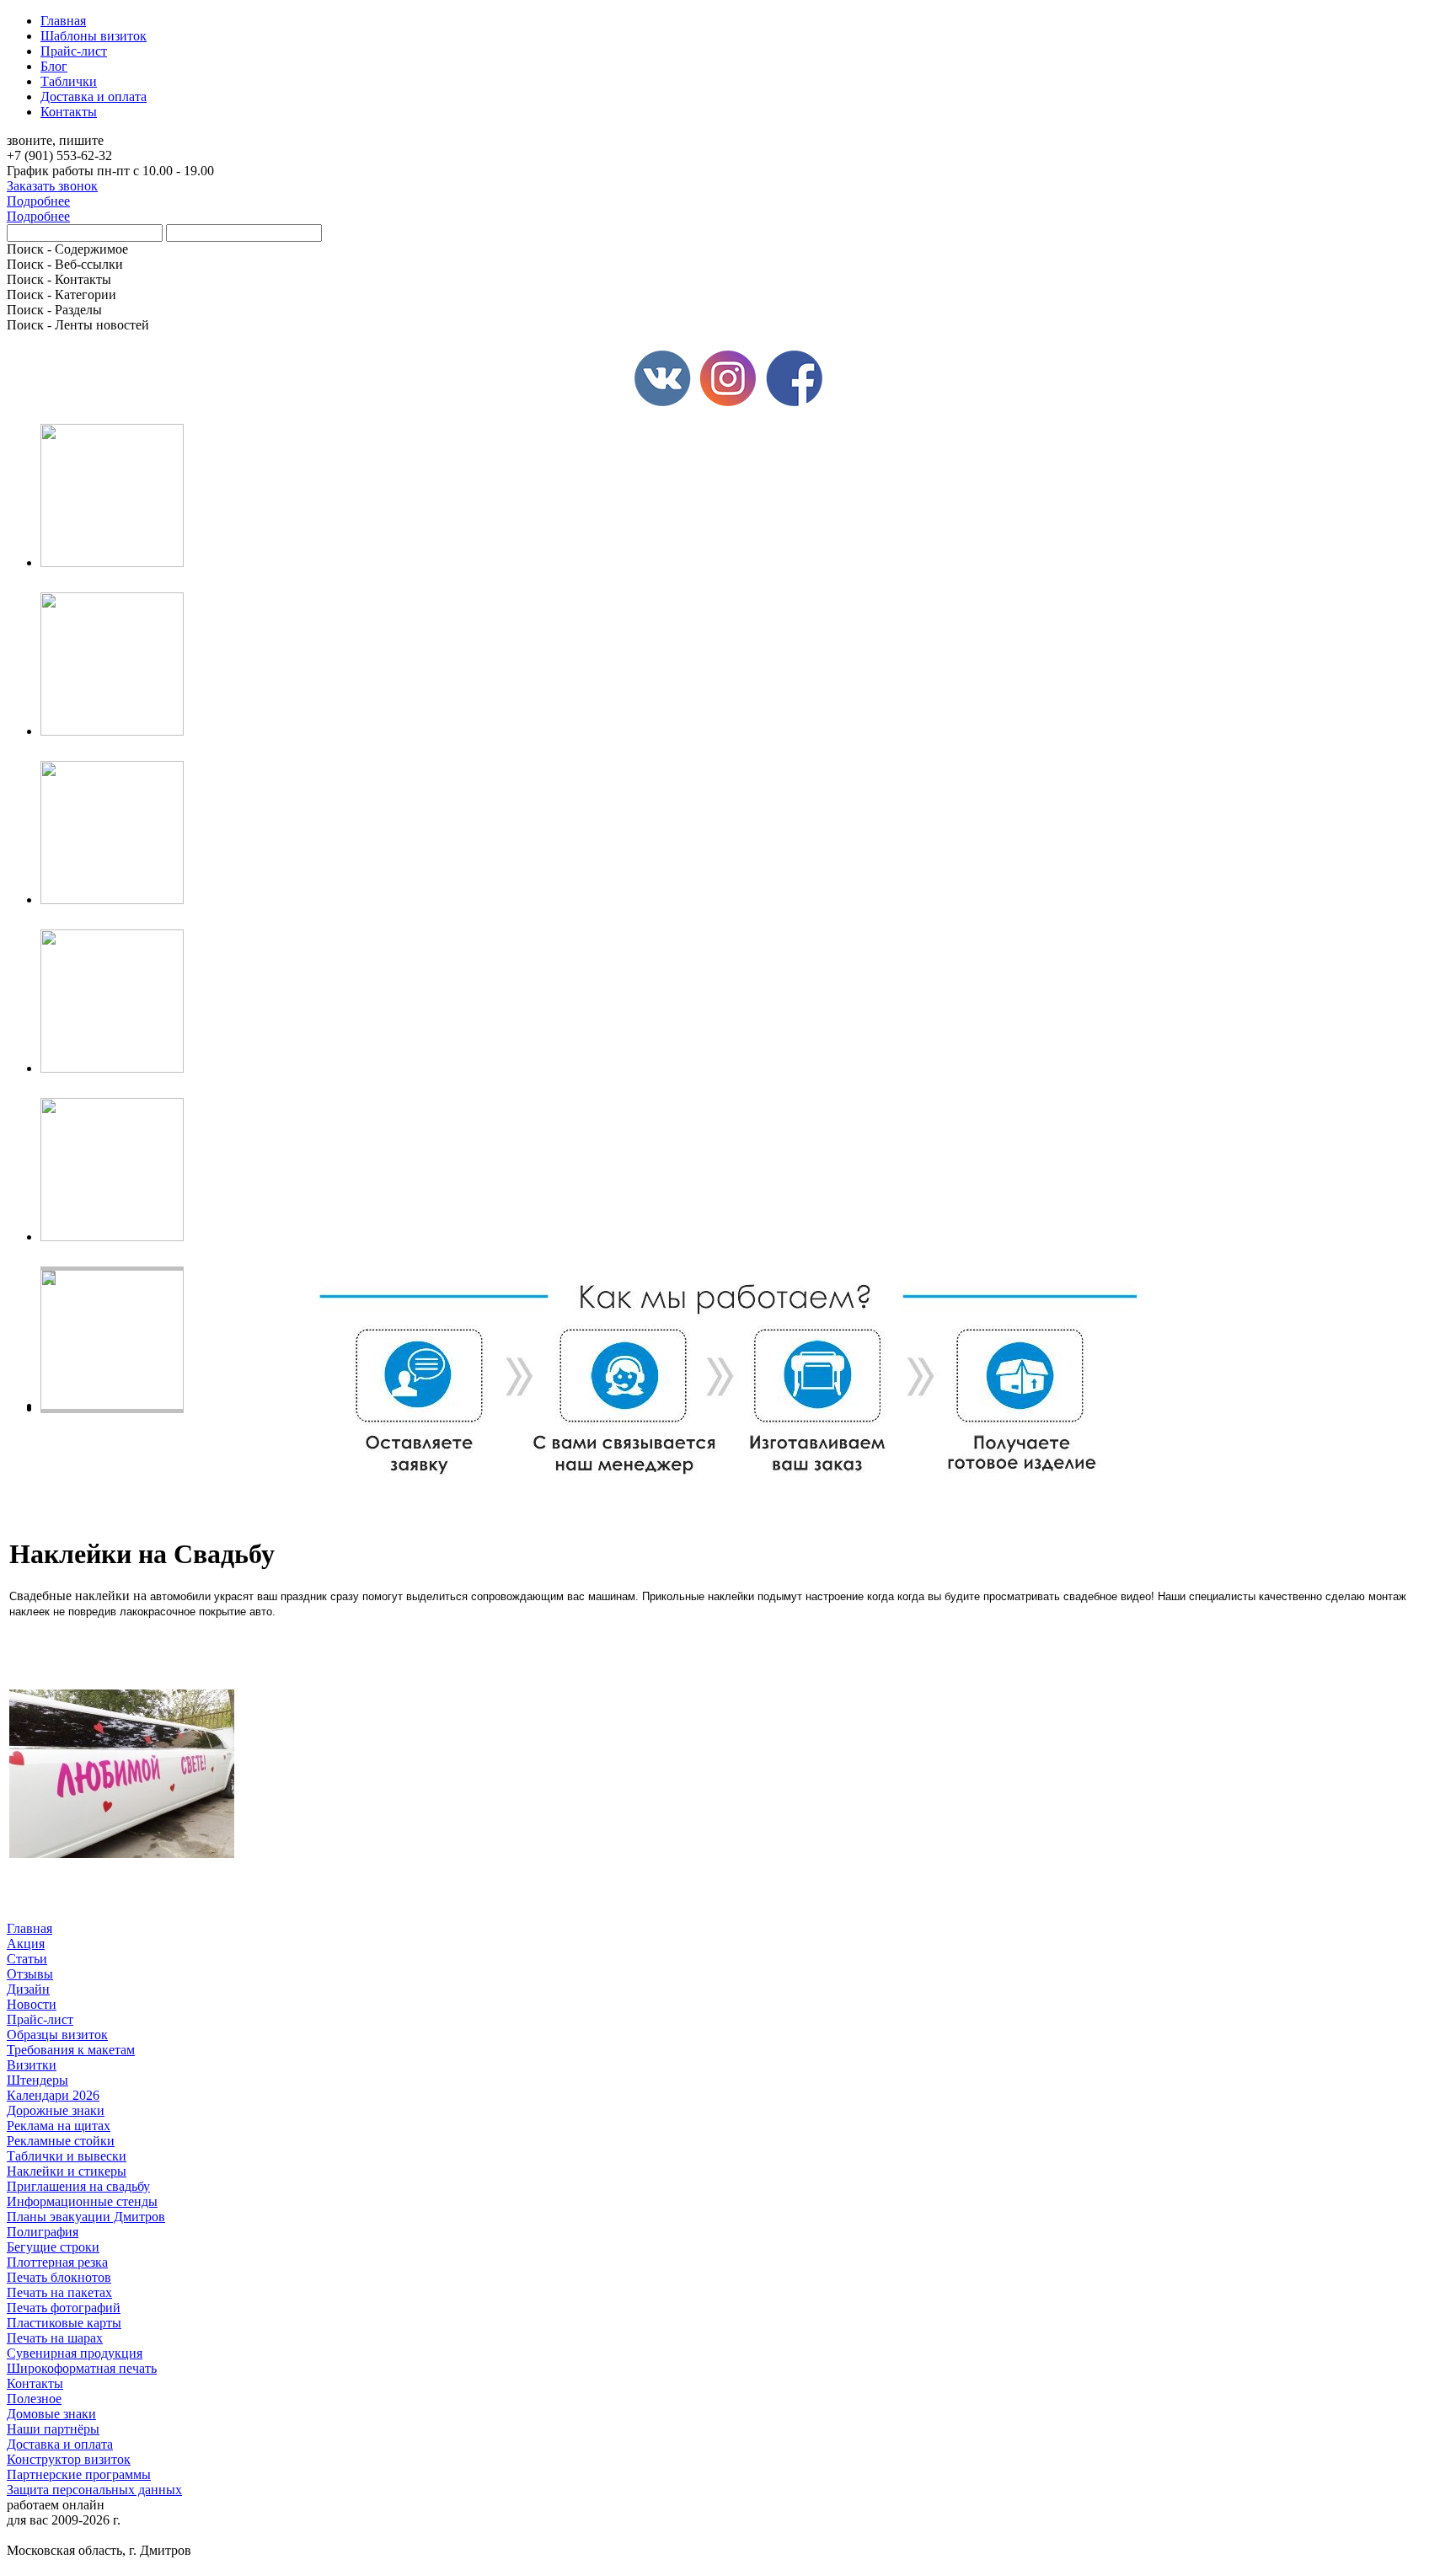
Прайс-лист (40, 2019)
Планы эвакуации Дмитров (86, 2217)
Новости (32, 2004)
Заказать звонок (52, 186)
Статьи (27, 1959)
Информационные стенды (82, 2201)
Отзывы (30, 1974)
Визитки (32, 2065)
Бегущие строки (53, 2247)
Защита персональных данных (94, 2490)
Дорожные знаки (56, 2110)
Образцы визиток (57, 2035)
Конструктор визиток (69, 2459)
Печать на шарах (55, 2338)
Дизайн (28, 1989)
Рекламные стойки (61, 2141)
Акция (26, 1944)
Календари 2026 (53, 2095)
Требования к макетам (71, 2050)
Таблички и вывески (67, 2156)
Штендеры (37, 2080)
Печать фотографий (64, 2308)
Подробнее (38, 201)
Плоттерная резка (57, 2262)
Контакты (35, 2383)
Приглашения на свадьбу (78, 2186)
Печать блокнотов (59, 2277)
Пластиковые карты (64, 2323)
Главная (29, 1928)
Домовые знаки (51, 2414)
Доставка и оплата (60, 2444)
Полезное (34, 2399)
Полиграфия (43, 2232)
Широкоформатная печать (82, 2368)
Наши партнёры (53, 2429)
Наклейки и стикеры (67, 2171)
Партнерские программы (79, 2474)
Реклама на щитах (59, 2126)
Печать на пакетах (59, 2292)
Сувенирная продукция (75, 2353)
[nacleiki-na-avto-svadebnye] (122, 1853)
